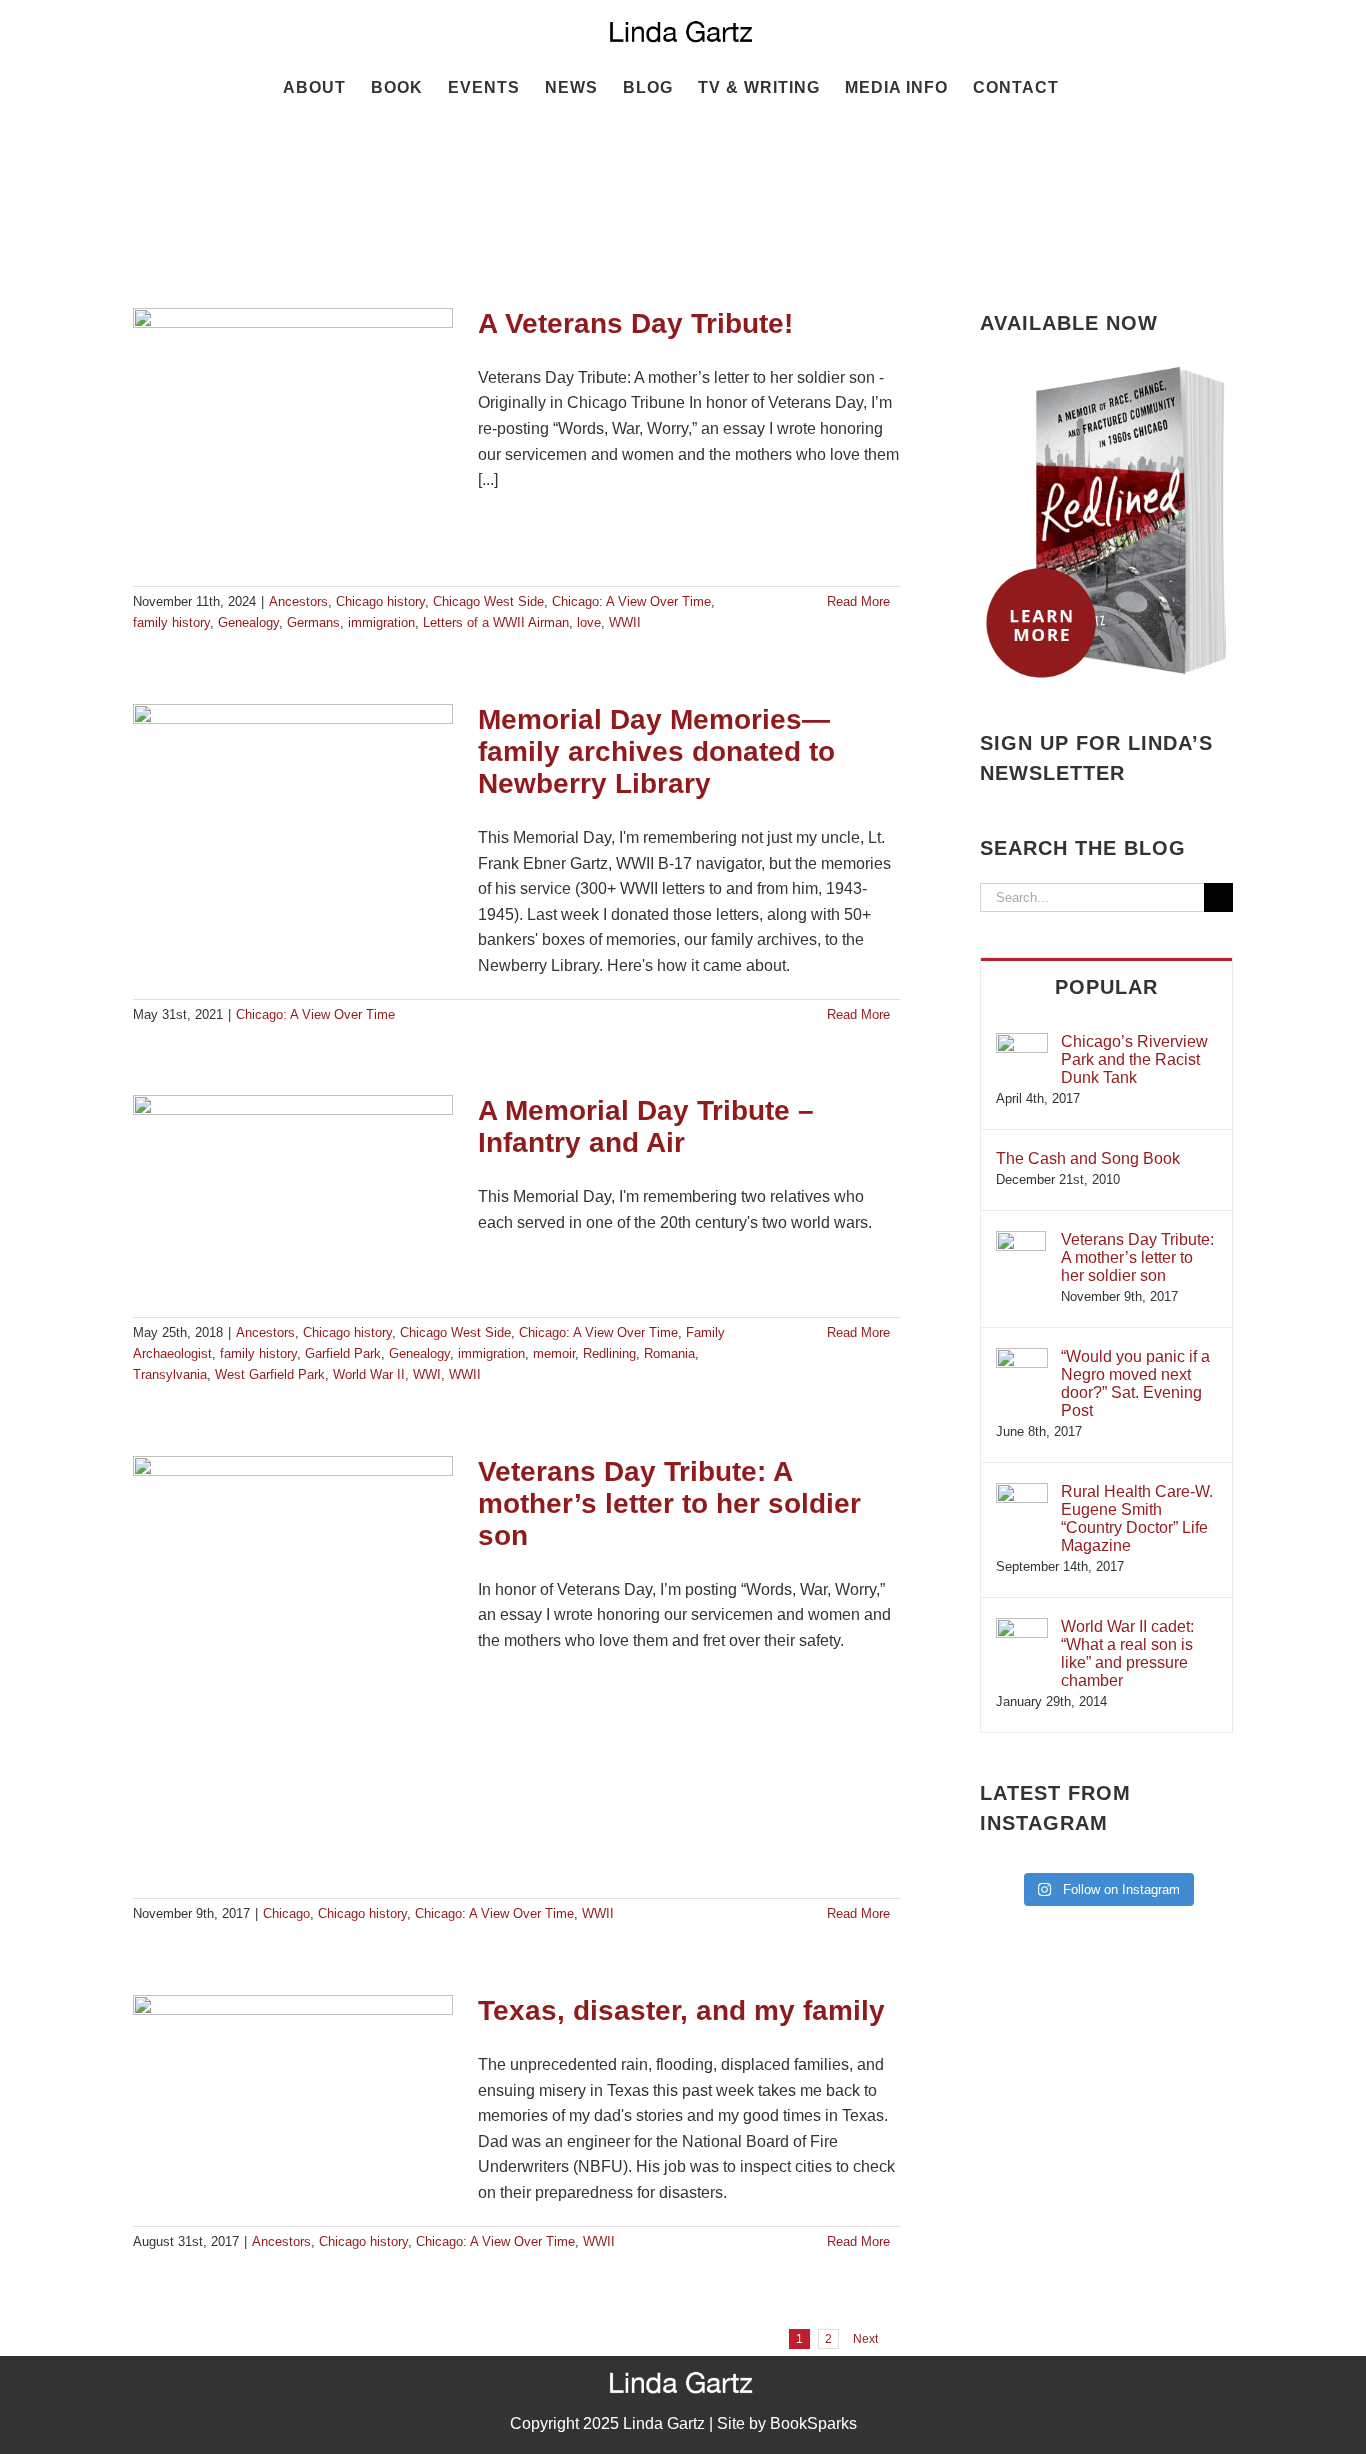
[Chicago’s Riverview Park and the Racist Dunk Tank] (1022, 1042)
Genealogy (248, 622)
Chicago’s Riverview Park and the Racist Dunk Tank (1134, 1059)
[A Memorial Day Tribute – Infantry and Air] (293, 1196)
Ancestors (298, 601)
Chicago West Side (488, 601)
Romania (669, 1353)
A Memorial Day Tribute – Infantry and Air (646, 1126)
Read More (858, 601)
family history (171, 622)
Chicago (286, 1913)
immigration (381, 622)
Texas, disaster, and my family (681, 2010)
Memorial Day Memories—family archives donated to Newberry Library (656, 751)
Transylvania (170, 1374)
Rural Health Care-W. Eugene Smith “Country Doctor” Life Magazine (1137, 1518)
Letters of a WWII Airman (496, 622)
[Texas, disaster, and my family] (293, 2096)
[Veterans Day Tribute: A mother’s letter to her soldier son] (293, 1667)
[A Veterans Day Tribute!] (293, 437)
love (589, 622)
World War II (369, 1374)
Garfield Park (343, 1353)
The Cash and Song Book (1088, 1158)
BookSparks (813, 2423)
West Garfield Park (270, 1374)
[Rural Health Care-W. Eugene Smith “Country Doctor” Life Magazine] (1022, 1492)
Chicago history (380, 601)
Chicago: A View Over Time (631, 601)
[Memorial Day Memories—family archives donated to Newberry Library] (293, 805)
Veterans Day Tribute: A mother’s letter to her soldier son (669, 1503)
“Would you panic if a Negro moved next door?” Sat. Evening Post (1135, 1383)
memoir (554, 1353)
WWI (427, 1374)
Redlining (609, 1353)
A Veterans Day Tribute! (635, 323)
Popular (1106, 987)
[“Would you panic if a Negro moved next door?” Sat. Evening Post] (1022, 1357)
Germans (313, 622)
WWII (625, 622)
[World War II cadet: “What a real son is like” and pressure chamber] (1022, 1627)
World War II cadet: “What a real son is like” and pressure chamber (1127, 1653)
